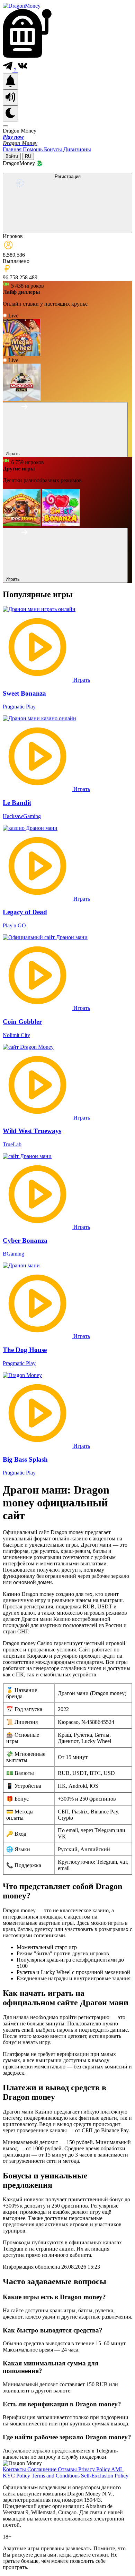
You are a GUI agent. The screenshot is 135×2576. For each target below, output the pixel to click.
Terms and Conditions (56, 2476)
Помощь (33, 149)
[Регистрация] (67, 229)
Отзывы (68, 2469)
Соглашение (43, 2469)
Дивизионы (77, 149)
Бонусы (54, 149)
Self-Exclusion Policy (105, 2476)
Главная (13, 149)
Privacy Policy (95, 2469)
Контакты (15, 2469)
